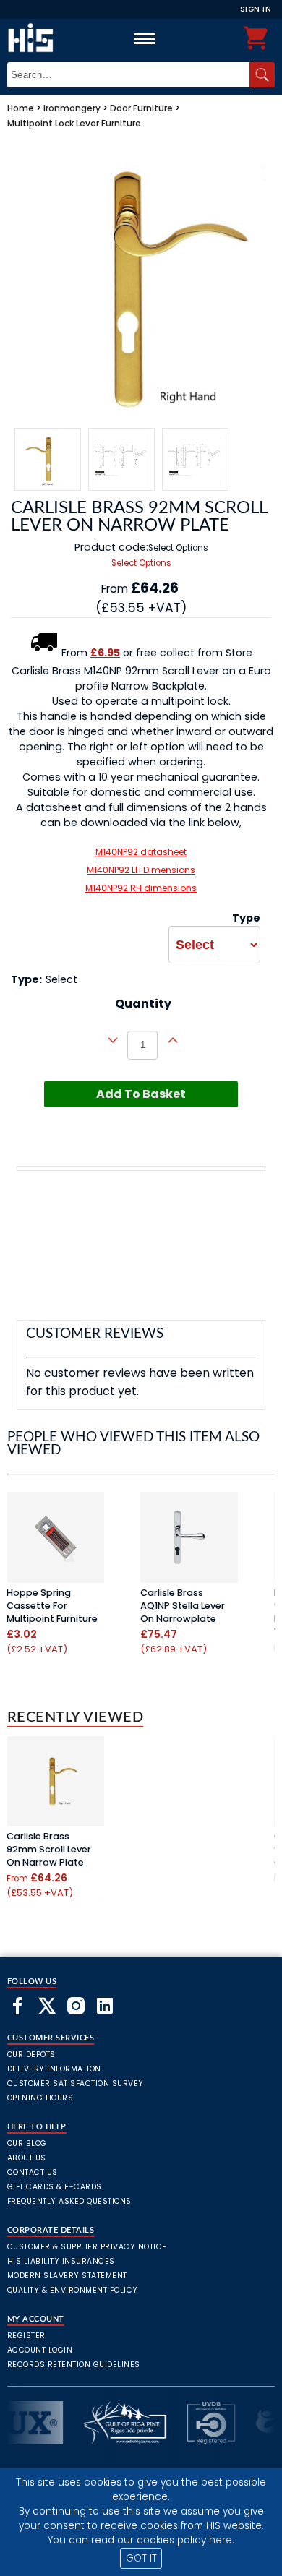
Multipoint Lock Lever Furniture (74, 123)
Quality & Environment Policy (73, 2290)
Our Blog (27, 2143)
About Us (27, 2158)
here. (222, 2540)
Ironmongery (72, 108)
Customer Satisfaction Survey (76, 2083)
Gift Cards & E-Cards (55, 2187)
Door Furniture (141, 108)
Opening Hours (40, 2098)
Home (21, 108)
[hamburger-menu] (145, 38)
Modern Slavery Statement (67, 2276)
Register (26, 2336)
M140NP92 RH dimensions (141, 888)
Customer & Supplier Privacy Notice (87, 2247)
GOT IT (141, 2558)
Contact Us (33, 2172)
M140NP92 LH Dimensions (141, 870)
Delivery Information (54, 2069)
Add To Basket (141, 1094)
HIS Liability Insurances (61, 2261)
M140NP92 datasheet (141, 852)
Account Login (40, 2350)
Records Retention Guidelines (74, 2365)
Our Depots (31, 2055)
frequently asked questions (69, 2201)
